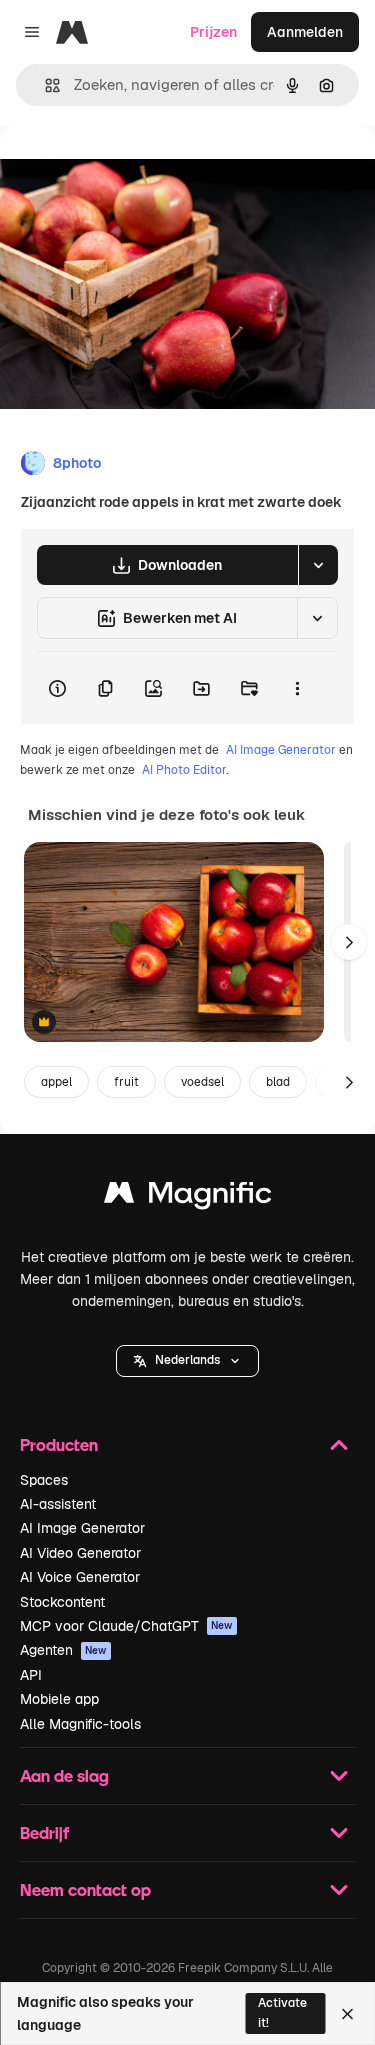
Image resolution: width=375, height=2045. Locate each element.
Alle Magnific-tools (80, 1724)
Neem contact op (85, 1889)
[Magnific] (188, 1197)
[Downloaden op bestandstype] (318, 565)
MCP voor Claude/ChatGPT (126, 1626)
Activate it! (282, 2012)
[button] (187, 1361)
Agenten (63, 1650)
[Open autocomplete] (44, 85)
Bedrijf (44, 1832)
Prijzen (213, 32)
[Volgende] (349, 942)
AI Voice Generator (80, 1577)
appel (56, 1082)
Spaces (44, 1480)
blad (278, 1082)
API (31, 1675)
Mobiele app (59, 1699)
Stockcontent (62, 1602)
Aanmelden (305, 32)
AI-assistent (58, 1504)
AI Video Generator (80, 1553)
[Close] (347, 2014)
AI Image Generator (281, 750)
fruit (126, 1082)
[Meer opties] (297, 688)
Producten (59, 1444)
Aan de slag (64, 1775)
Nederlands (187, 1360)
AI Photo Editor (184, 770)
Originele (131, 171)
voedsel (202, 1082)
